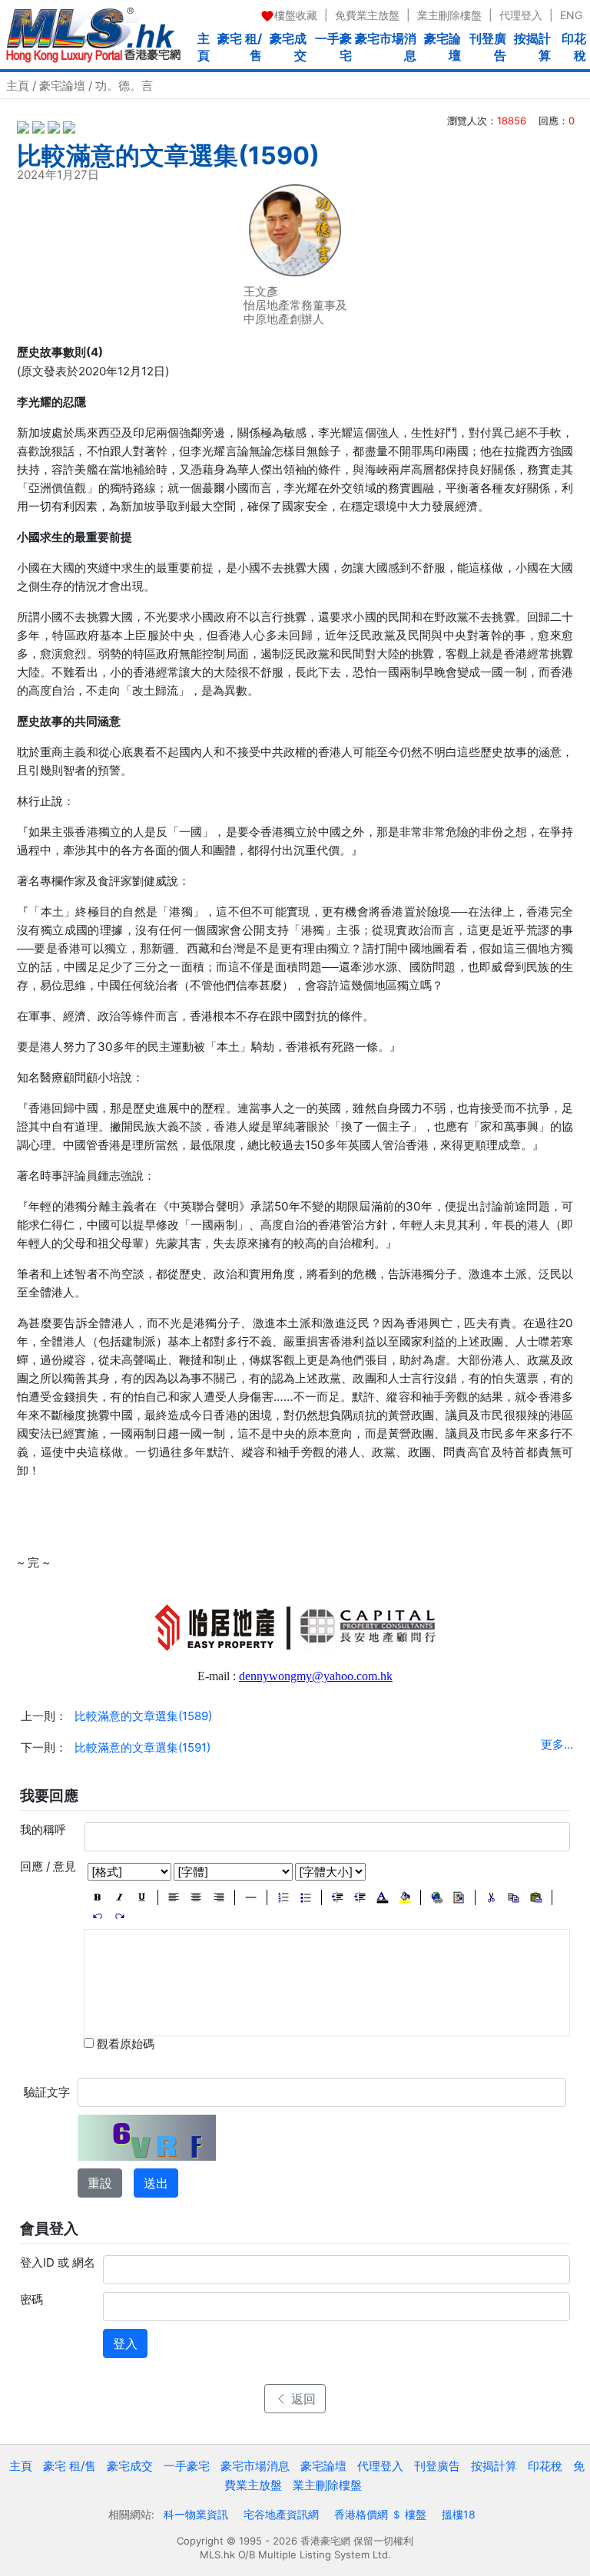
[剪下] (491, 1897)
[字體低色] (404, 1897)
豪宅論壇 (442, 47)
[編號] (283, 1897)
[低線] (142, 1897)
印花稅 (574, 47)
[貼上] (536, 1897)
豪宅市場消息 (386, 47)
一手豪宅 (333, 47)
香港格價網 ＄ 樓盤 (380, 2514)
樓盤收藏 (296, 15)
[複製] (514, 1897)
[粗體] (97, 1897)
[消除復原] (119, 1916)
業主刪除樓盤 (449, 15)
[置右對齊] (219, 1897)
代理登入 (521, 15)
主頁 (204, 47)
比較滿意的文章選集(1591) (143, 1747)
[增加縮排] (360, 1897)
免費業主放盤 (367, 15)
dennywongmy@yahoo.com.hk (316, 1676)
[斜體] (119, 1897)
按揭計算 (532, 47)
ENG (571, 15)
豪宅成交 (288, 47)
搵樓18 (459, 2514)
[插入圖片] (459, 1897)
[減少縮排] (338, 1897)
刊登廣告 (487, 47)
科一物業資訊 (196, 2514)
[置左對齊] (174, 1897)
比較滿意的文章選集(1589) (143, 1716)
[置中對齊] (196, 1897)
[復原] (97, 1916)
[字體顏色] (382, 1897)
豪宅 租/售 (240, 47)
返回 (302, 2399)
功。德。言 (124, 86)
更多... (557, 1744)
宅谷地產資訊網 (281, 2514)
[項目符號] (305, 1897)
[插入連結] (437, 1897)
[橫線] (251, 1897)
